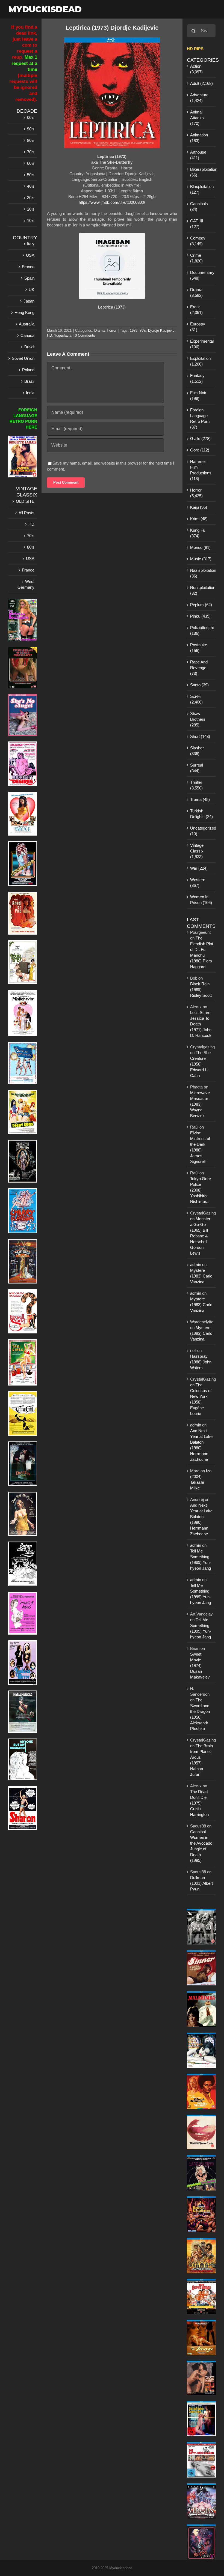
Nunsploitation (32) (202, 590)
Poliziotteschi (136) (202, 630)
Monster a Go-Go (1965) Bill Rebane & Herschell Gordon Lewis (200, 1236)
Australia (27, 324)
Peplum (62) (201, 605)
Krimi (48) (199, 519)
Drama (99, 330)
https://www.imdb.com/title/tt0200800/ (112, 202)
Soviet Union (23, 358)
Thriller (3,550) (196, 785)
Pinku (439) (200, 616)
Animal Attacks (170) (197, 118)
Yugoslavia (63, 335)
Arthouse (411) (198, 155)
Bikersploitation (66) (202, 172)
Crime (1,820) (196, 258)
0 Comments (85, 335)
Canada (27, 335)
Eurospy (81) (198, 327)
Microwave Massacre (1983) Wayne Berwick (200, 1104)
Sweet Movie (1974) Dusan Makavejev (200, 1666)
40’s (31, 186)
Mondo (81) (200, 547)
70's (143, 330)
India (30, 393)
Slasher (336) (197, 751)
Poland (28, 370)
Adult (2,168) (201, 83)
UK (32, 290)
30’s (31, 198)
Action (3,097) (196, 69)
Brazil (29, 347)
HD (49, 335)
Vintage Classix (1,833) (197, 851)
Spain (29, 278)
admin (196, 1265)
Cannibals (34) (199, 207)
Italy (31, 244)
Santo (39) (199, 685)
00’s (31, 117)
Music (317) (201, 559)
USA (30, 255)
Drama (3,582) (196, 292)
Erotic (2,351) (196, 310)
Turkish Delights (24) (201, 814)
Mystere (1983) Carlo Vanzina (201, 1276)
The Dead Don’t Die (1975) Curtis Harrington (199, 1803)
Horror (112, 330)
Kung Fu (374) (198, 533)
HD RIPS (195, 49)
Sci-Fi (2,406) (196, 699)
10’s (31, 221)
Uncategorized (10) (202, 831)
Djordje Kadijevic (161, 330)
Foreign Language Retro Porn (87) (200, 418)
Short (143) (200, 736)
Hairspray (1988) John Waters (201, 1362)
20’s (31, 209)
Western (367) (198, 882)
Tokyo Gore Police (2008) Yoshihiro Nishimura (201, 1190)
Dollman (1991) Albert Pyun (201, 1883)
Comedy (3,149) (198, 241)
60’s (31, 163)
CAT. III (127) (197, 224)
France (28, 267)
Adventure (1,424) (199, 98)
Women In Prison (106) (201, 900)
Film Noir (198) (198, 396)
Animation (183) (199, 138)
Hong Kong (24, 312)
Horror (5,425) (196, 493)
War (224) (199, 868)
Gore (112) (200, 450)
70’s (31, 152)
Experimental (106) (202, 344)
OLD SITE (25, 501)
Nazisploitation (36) (202, 573)
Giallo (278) (200, 439)
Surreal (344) (197, 768)
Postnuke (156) (199, 648)
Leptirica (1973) (112, 307)
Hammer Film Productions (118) (201, 470)
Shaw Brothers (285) (198, 719)
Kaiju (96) (199, 507)
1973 (134, 330)
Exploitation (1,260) (200, 361)
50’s (31, 175)
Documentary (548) (202, 275)
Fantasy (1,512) (197, 378)
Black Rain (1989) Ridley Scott (201, 990)
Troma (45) (200, 799)
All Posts (26, 513)
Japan (29, 301)
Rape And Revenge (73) (199, 668)
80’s (31, 140)
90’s (31, 129)
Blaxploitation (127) (202, 189)
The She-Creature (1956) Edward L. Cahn (201, 1064)
